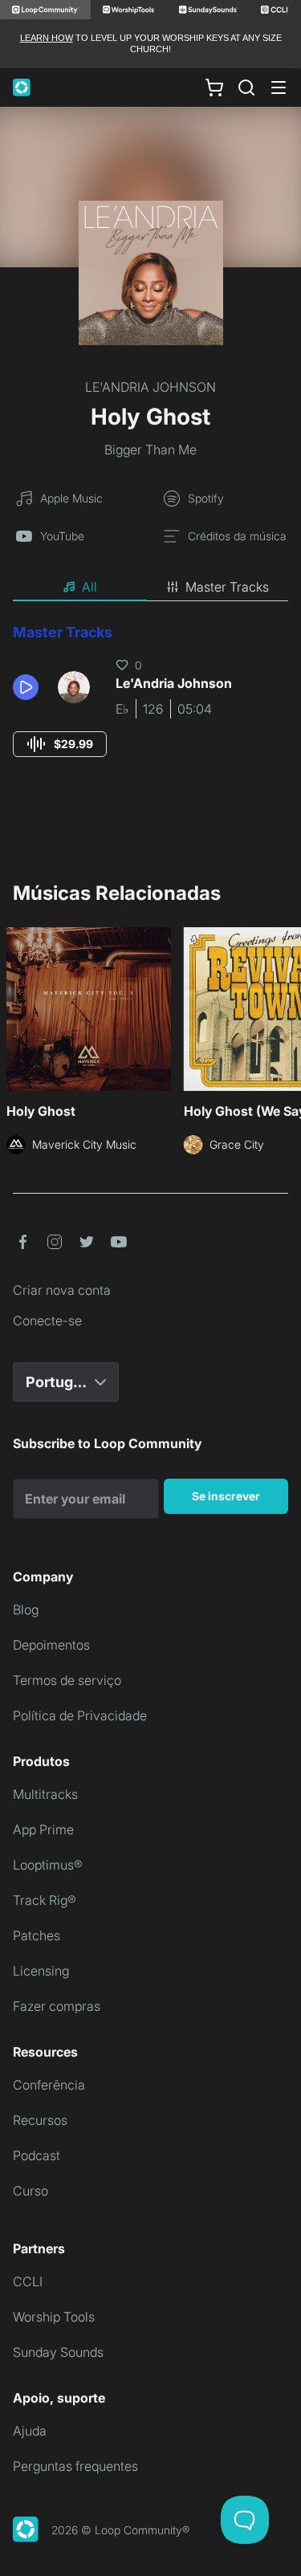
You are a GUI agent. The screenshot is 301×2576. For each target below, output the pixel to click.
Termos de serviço (67, 1680)
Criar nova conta (62, 1290)
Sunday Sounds (58, 2352)
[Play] (26, 687)
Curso (31, 2191)
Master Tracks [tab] (227, 587)
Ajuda (30, 2431)
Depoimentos (51, 1645)
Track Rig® (45, 1900)
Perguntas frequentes (75, 2466)
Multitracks (45, 1794)
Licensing (41, 1971)
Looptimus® (48, 1865)
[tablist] (150, 588)
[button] (29, 687)
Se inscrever (226, 1496)
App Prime (43, 1829)
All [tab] (89, 587)
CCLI (28, 2281)
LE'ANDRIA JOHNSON (150, 387)
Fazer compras (57, 2006)
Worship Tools (54, 2317)
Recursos (40, 2120)
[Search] (246, 87)
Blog (26, 1609)
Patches (37, 1935)
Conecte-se (47, 1321)
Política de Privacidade (80, 1715)
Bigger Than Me (150, 450)
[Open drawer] (279, 87)
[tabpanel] (150, 705)
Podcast (37, 2155)
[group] (60, 744)
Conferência (49, 2085)
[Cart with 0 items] (214, 87)
